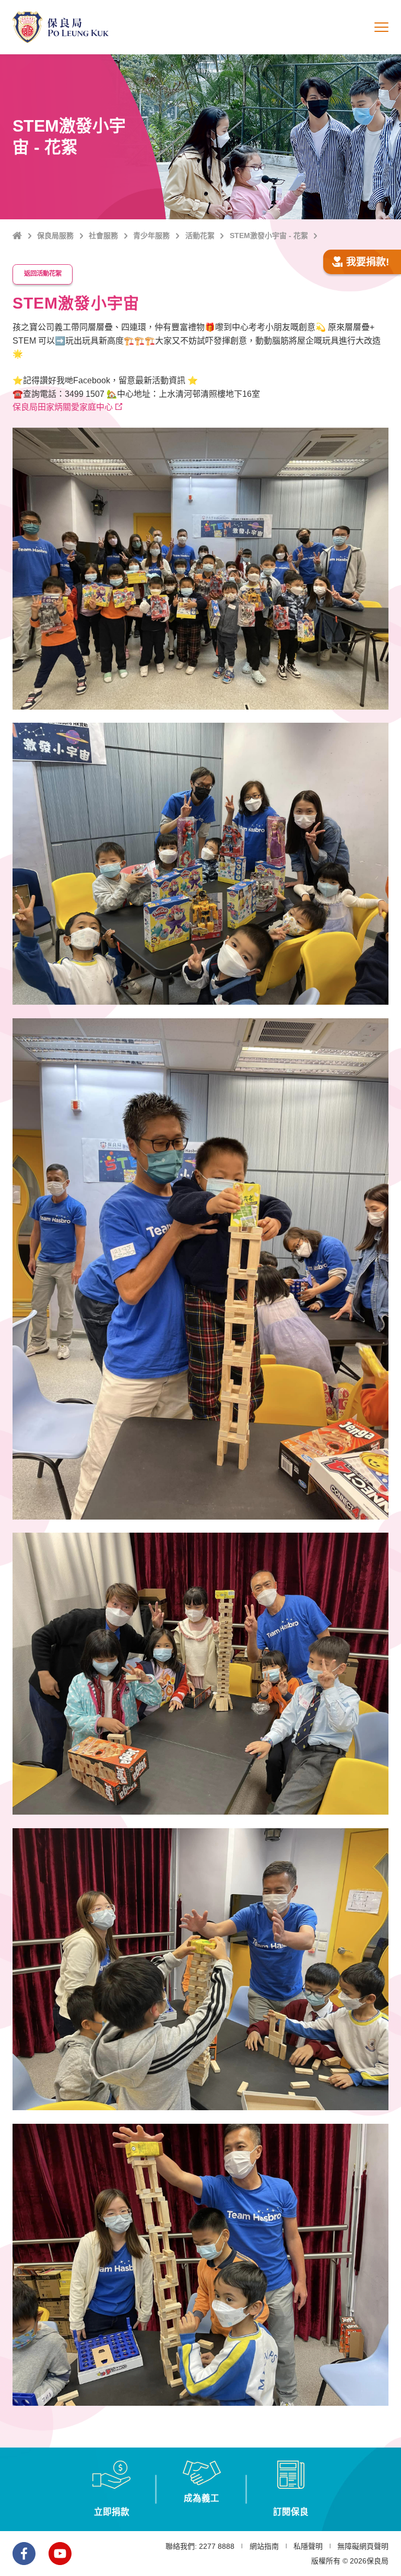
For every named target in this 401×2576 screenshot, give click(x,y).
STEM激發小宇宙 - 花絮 (269, 236)
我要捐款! (368, 262)
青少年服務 (151, 236)
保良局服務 (55, 236)
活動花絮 (200, 236)
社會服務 (103, 236)
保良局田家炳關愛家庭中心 (63, 407)
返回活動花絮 (43, 274)
